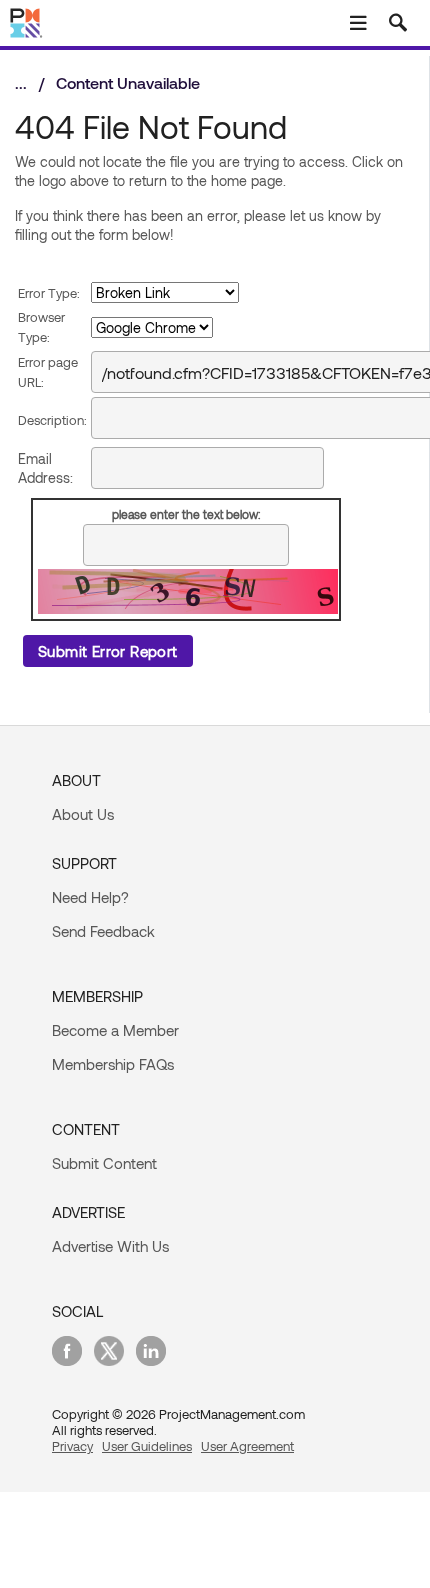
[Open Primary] (358, 23)
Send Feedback (103, 931)
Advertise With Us (110, 1246)
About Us (83, 814)
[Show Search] (398, 23)
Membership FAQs (113, 1064)
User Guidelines (147, 1446)
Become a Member (115, 1030)
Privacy (72, 1446)
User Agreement (247, 1446)
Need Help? (90, 897)
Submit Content (104, 1163)
